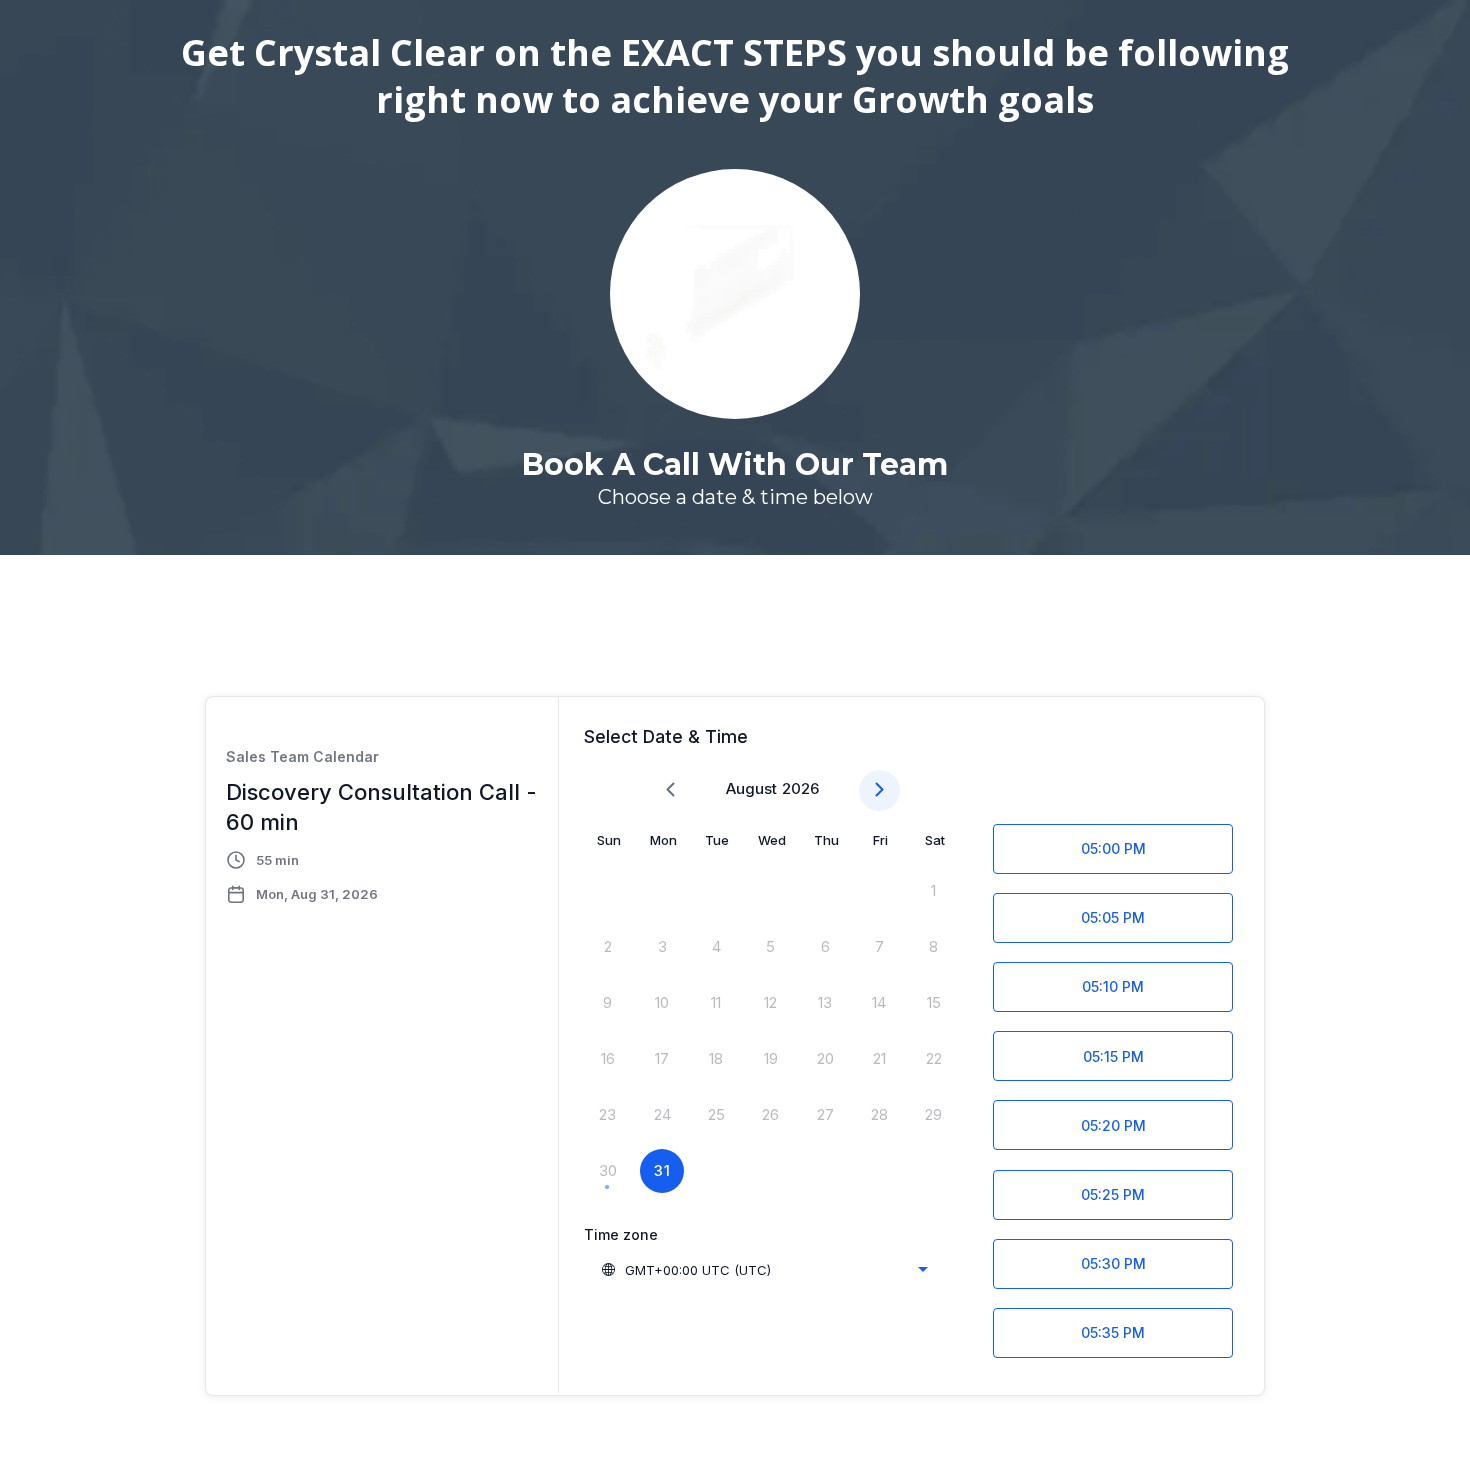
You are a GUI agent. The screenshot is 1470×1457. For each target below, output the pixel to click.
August (751, 788)
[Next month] (879, 790)
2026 (800, 788)
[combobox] (764, 1270)
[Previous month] (670, 790)
